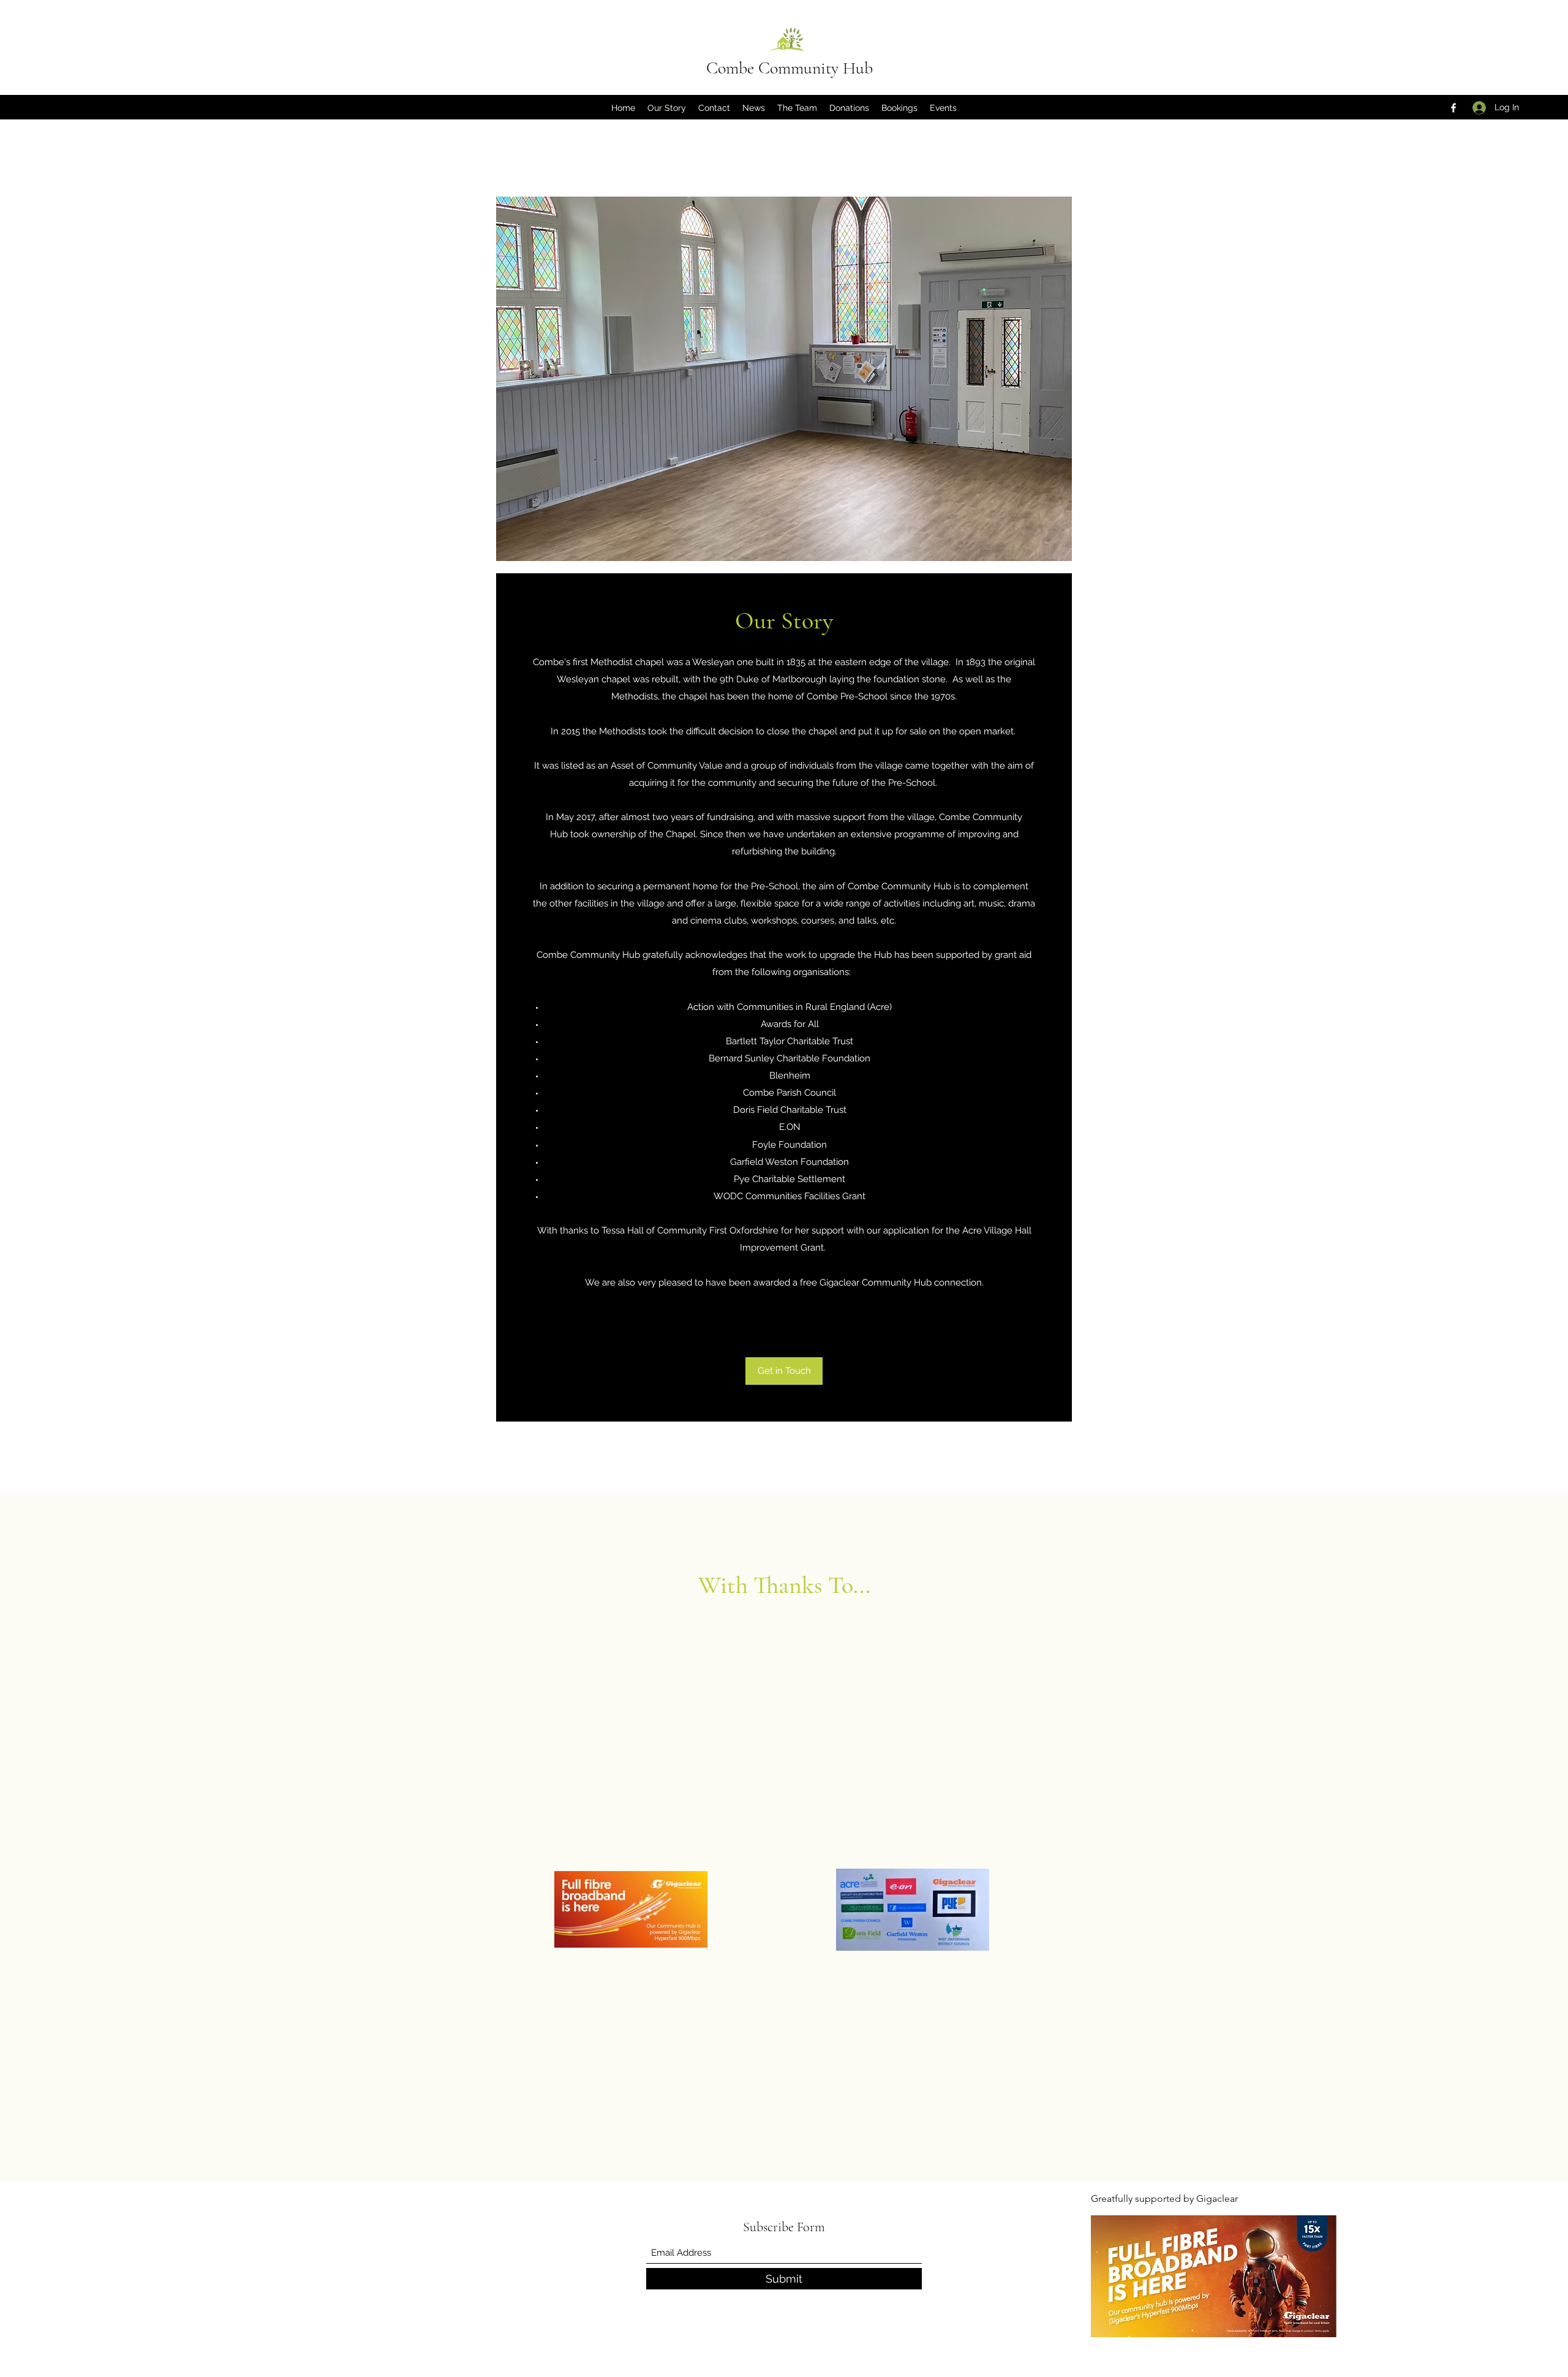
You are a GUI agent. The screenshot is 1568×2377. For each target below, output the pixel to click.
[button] (899, 108)
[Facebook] (1453, 108)
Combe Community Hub (790, 68)
